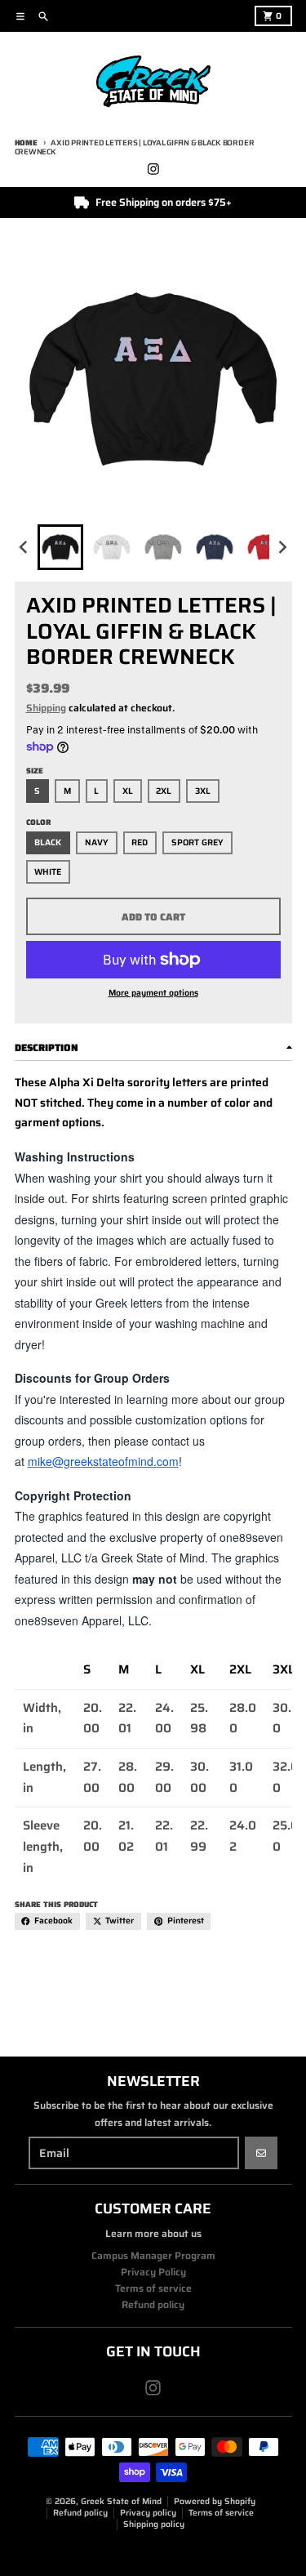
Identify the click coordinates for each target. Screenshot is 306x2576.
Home (26, 143)
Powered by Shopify (215, 2501)
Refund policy (80, 2513)
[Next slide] (282, 548)
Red (140, 842)
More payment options (153, 993)
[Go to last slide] (25, 548)
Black (48, 842)
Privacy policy (148, 2513)
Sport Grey (197, 842)
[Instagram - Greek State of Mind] (153, 169)
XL (128, 791)
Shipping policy (154, 2524)
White (48, 872)
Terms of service (221, 2513)
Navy (97, 842)
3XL (203, 791)
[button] (60, 547)
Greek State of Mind (121, 2501)
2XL (164, 791)
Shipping (46, 708)
